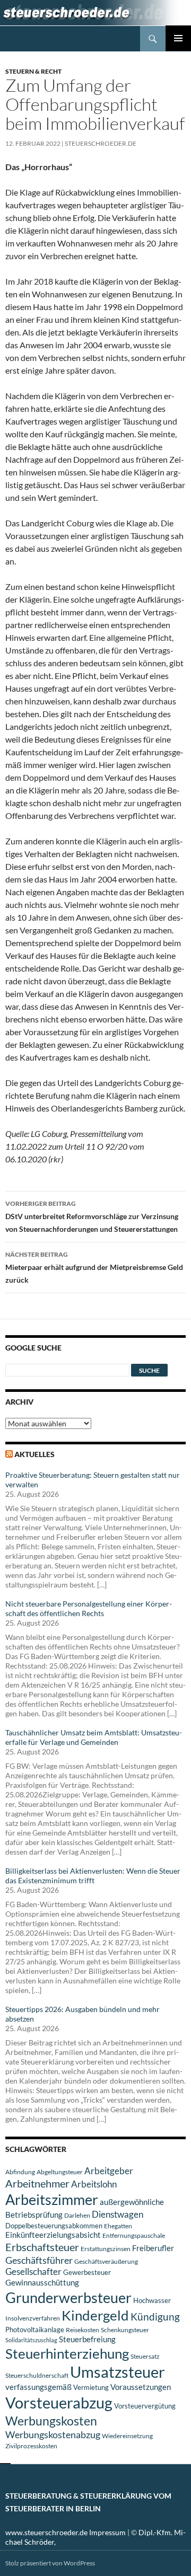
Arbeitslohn (94, 2184)
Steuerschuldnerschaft (37, 2375)
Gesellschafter (33, 2272)
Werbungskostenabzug (53, 2434)
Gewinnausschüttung (42, 2282)
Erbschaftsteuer (42, 2247)
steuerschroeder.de (101, 143)
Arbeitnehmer (37, 2183)
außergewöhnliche (132, 2202)
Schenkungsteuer (125, 2330)
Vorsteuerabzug (59, 2402)
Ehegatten (118, 2226)
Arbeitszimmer (52, 2200)
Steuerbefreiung (87, 2339)
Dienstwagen (118, 2214)
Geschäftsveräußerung (106, 2261)
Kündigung (155, 2317)
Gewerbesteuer (87, 2272)
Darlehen (77, 2215)
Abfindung (20, 2172)
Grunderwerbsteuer (68, 2297)
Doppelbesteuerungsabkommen (54, 2226)
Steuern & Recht (33, 71)
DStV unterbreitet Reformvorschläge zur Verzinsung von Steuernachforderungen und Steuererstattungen (92, 1216)
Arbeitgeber (109, 2171)
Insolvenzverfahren (33, 2318)
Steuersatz (145, 2356)
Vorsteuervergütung (145, 2406)
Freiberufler (153, 2248)
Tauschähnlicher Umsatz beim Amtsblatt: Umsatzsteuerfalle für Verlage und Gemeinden (94, 1737)
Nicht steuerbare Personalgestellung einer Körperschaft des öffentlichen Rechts (89, 1608)
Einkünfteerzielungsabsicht (53, 2235)
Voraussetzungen (141, 2387)
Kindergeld (95, 2315)
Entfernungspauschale (134, 2235)
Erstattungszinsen (106, 2249)
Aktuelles (34, 1454)
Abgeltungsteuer (60, 2172)
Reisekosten (83, 2330)
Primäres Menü (178, 38)
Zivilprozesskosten (31, 2446)
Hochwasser (152, 2300)
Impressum (107, 2532)
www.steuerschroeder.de (46, 2532)
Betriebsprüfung (34, 2215)
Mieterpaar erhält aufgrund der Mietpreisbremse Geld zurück (94, 1267)
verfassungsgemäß (38, 2387)
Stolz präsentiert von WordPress (50, 2563)
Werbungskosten (51, 2421)
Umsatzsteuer (118, 2372)
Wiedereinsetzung (127, 2436)
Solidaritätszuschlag (31, 2340)
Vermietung (91, 2387)
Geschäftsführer (39, 2260)
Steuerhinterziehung (67, 2353)
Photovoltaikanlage (35, 2330)
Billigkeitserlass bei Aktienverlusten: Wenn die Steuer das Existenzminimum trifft (93, 1876)
